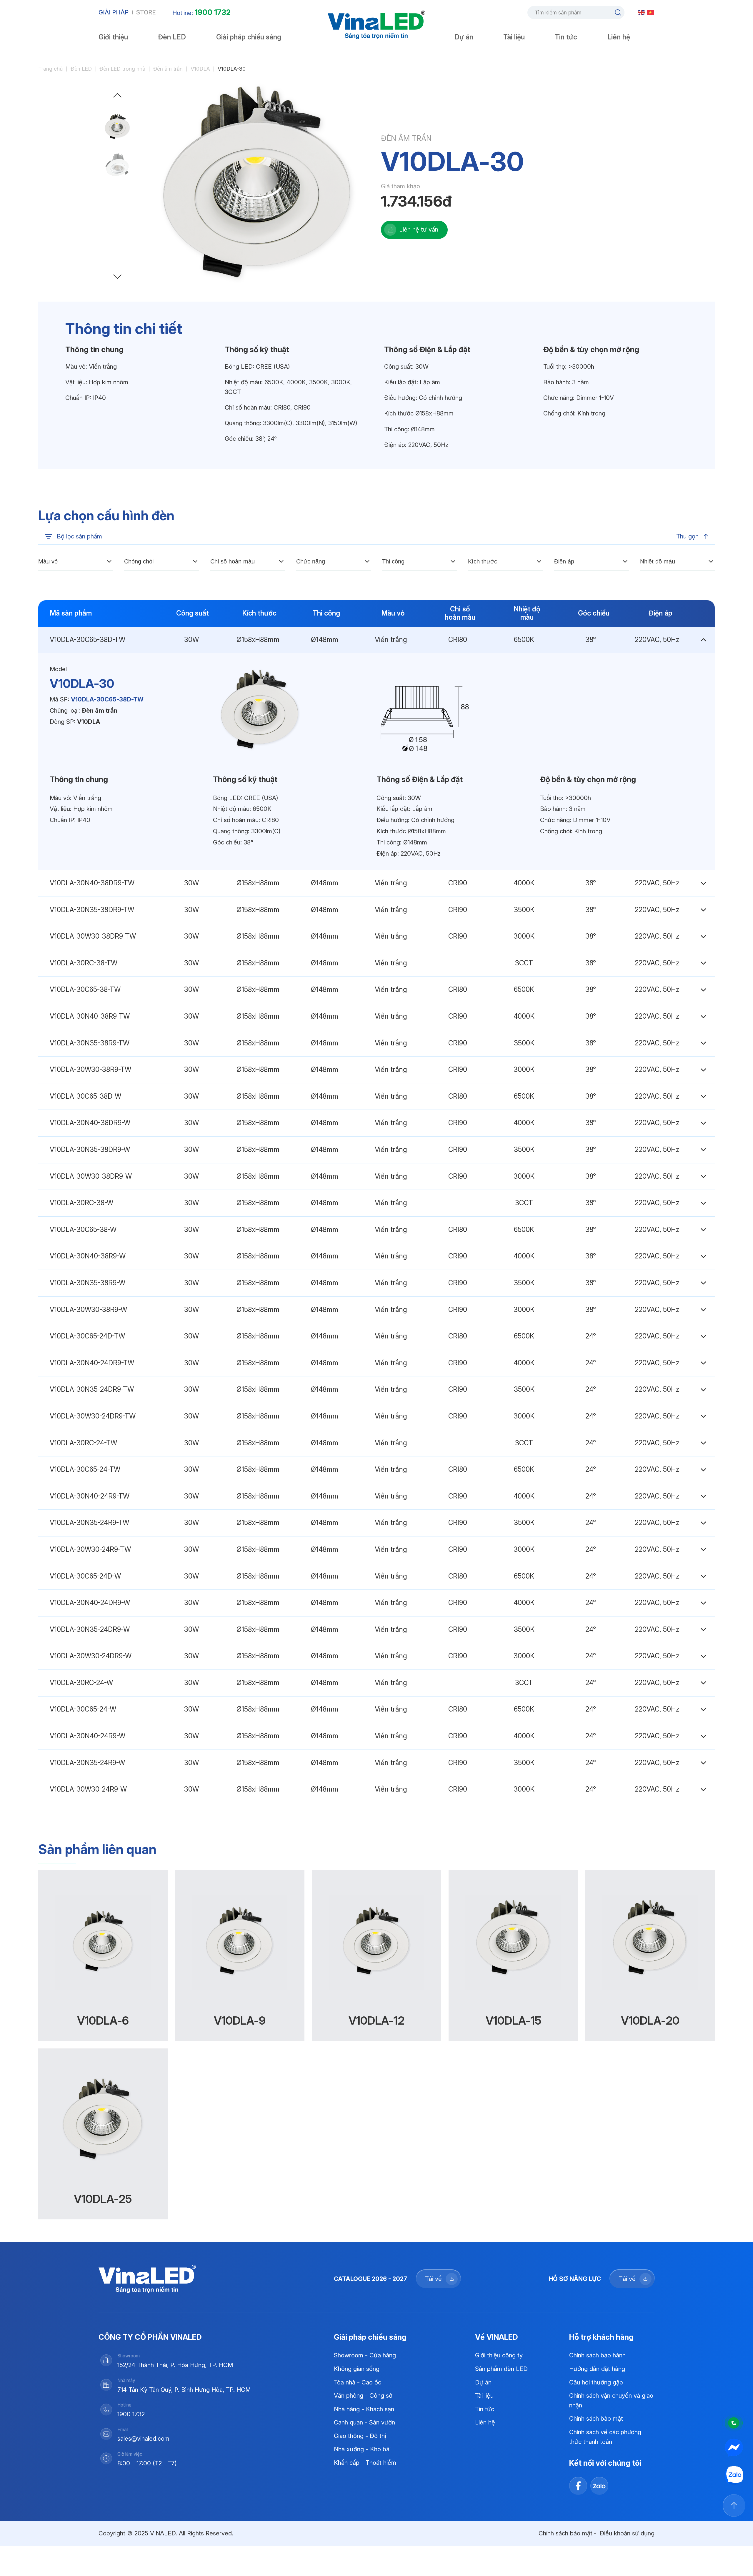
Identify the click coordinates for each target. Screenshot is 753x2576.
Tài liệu (514, 37)
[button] (118, 97)
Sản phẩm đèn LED (501, 2369)
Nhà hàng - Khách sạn (364, 2409)
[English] (642, 12)
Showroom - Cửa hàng (365, 2355)
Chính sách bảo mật (596, 2418)
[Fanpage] (734, 2448)
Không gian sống (357, 2369)
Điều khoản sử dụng (627, 2533)
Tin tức (566, 37)
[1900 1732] (734, 2423)
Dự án (464, 37)
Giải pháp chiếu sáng (249, 37)
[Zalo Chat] (734, 2475)
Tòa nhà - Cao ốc (358, 2382)
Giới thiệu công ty (499, 2355)
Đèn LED (172, 37)
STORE (146, 12)
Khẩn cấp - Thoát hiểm (365, 2463)
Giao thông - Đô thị (360, 2436)
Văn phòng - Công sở (363, 2395)
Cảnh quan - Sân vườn (364, 2422)
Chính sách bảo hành (597, 2355)
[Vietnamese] (651, 12)
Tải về (433, 2279)
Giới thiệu (113, 37)
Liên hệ (619, 37)
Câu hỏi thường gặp (596, 2382)
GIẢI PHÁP (114, 12)
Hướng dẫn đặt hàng (597, 2369)
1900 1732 (213, 12)
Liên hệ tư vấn (419, 229)
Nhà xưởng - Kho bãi (362, 2449)
